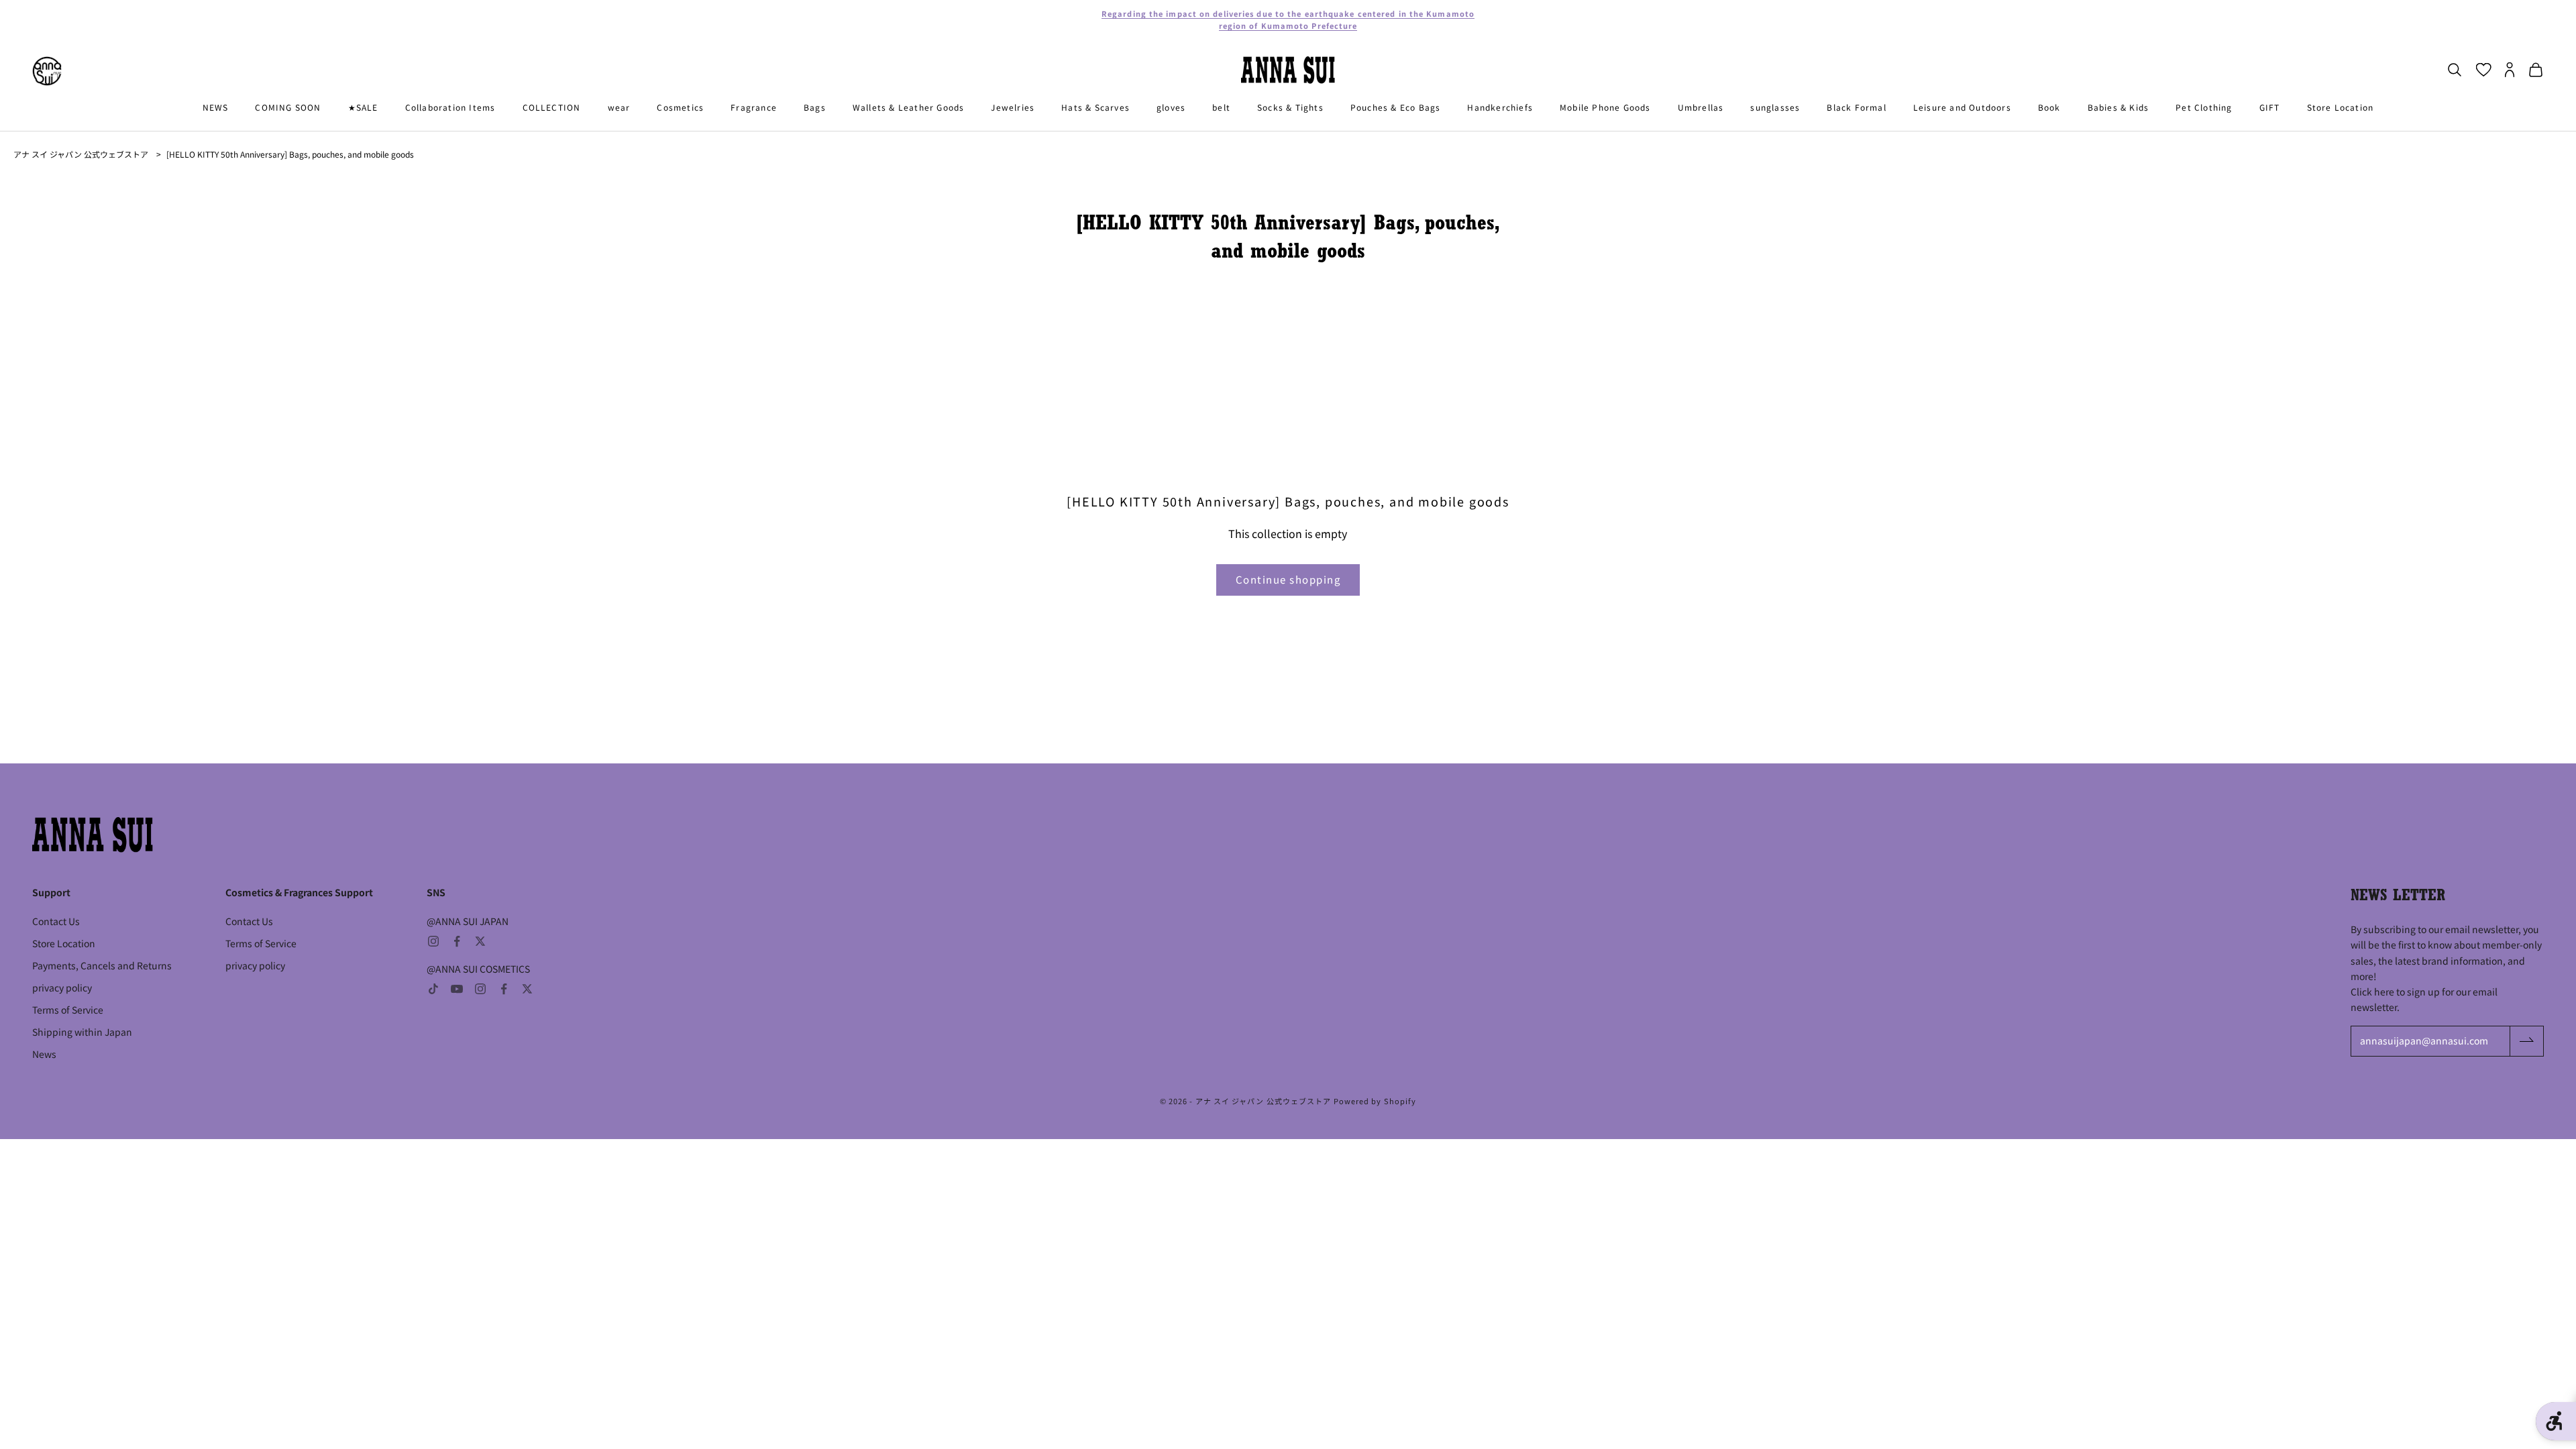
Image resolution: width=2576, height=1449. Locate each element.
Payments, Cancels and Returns (102, 965)
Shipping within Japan (82, 1032)
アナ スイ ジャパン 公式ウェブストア (81, 154)
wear (619, 107)
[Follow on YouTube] (457, 989)
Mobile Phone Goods (1605, 107)
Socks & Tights (1290, 107)
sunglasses (1775, 107)
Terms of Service (68, 1010)
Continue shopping (1288, 579)
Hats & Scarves (1095, 107)
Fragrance (754, 107)
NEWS (216, 107)
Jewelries (1013, 107)
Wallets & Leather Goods (909, 107)
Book (2049, 107)
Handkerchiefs (1500, 107)
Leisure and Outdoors (1962, 107)
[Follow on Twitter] (480, 941)
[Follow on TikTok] (433, 989)
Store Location (2341, 107)
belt (1221, 107)
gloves (1171, 107)
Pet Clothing (2204, 107)
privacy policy (62, 987)
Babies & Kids (2118, 107)
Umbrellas (1701, 107)
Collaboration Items (450, 107)
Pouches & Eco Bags (1396, 107)
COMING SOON (288, 107)
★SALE (363, 107)
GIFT (2270, 107)
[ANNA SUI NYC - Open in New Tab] (47, 71)
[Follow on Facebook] (457, 941)
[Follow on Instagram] (433, 941)
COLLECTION (552, 107)
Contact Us (56, 921)
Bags (815, 107)
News (44, 1054)
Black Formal (1856, 107)
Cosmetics (680, 107)
